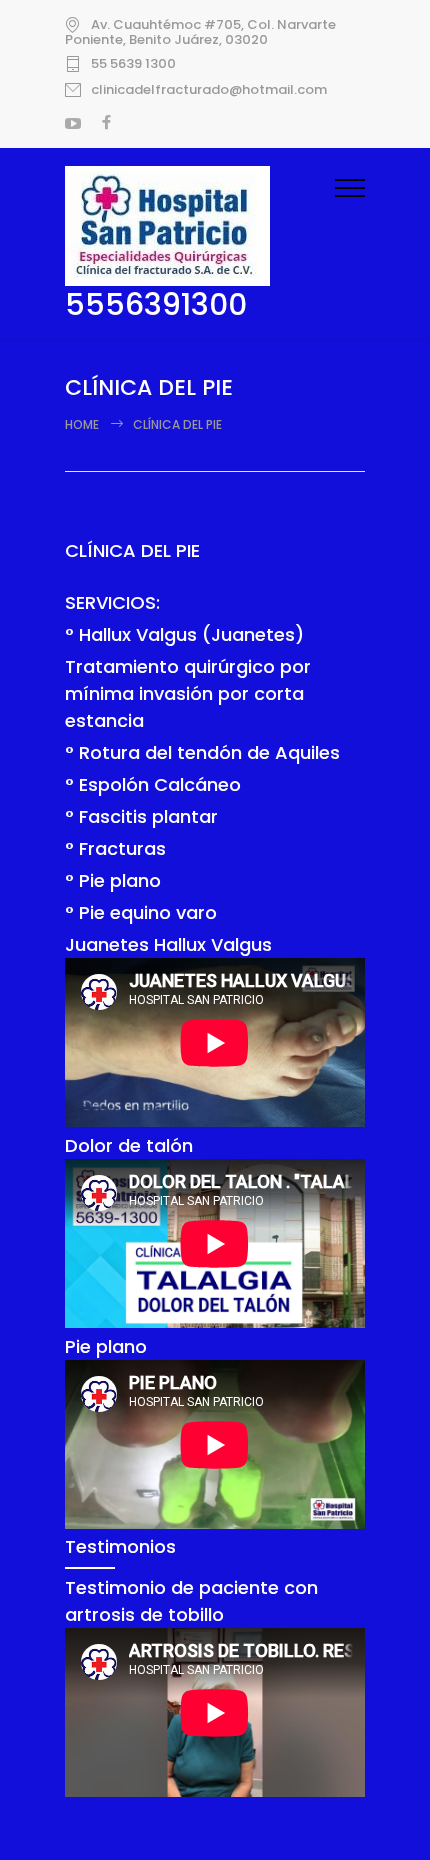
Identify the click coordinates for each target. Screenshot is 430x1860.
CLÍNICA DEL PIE (132, 550)
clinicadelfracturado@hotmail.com (209, 90)
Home (82, 424)
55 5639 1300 (133, 64)
